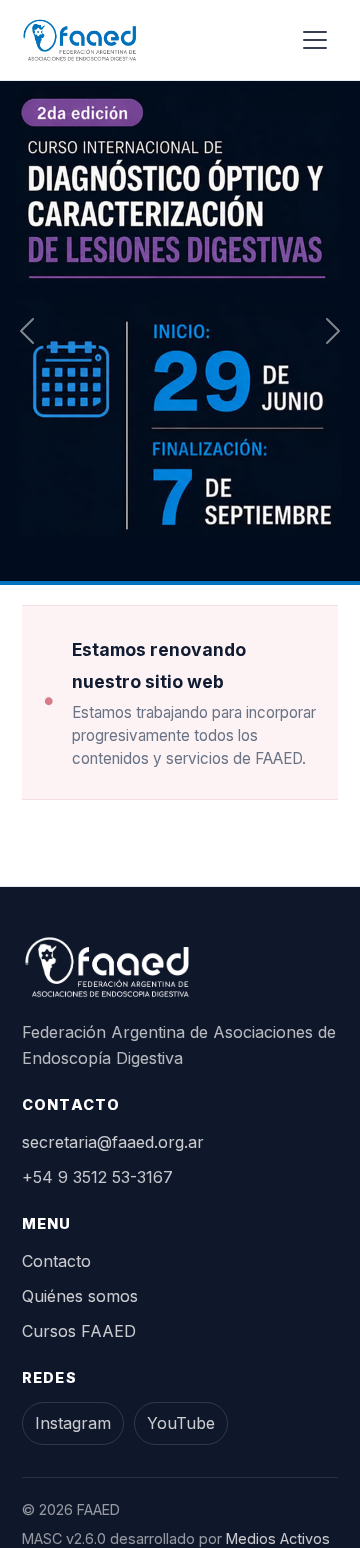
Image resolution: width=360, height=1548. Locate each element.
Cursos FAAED (79, 1331)
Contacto (56, 1261)
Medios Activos (278, 1538)
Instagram (73, 1423)
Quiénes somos (80, 1296)
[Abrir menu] (315, 40)
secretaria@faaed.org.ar (113, 1142)
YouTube (181, 1423)
